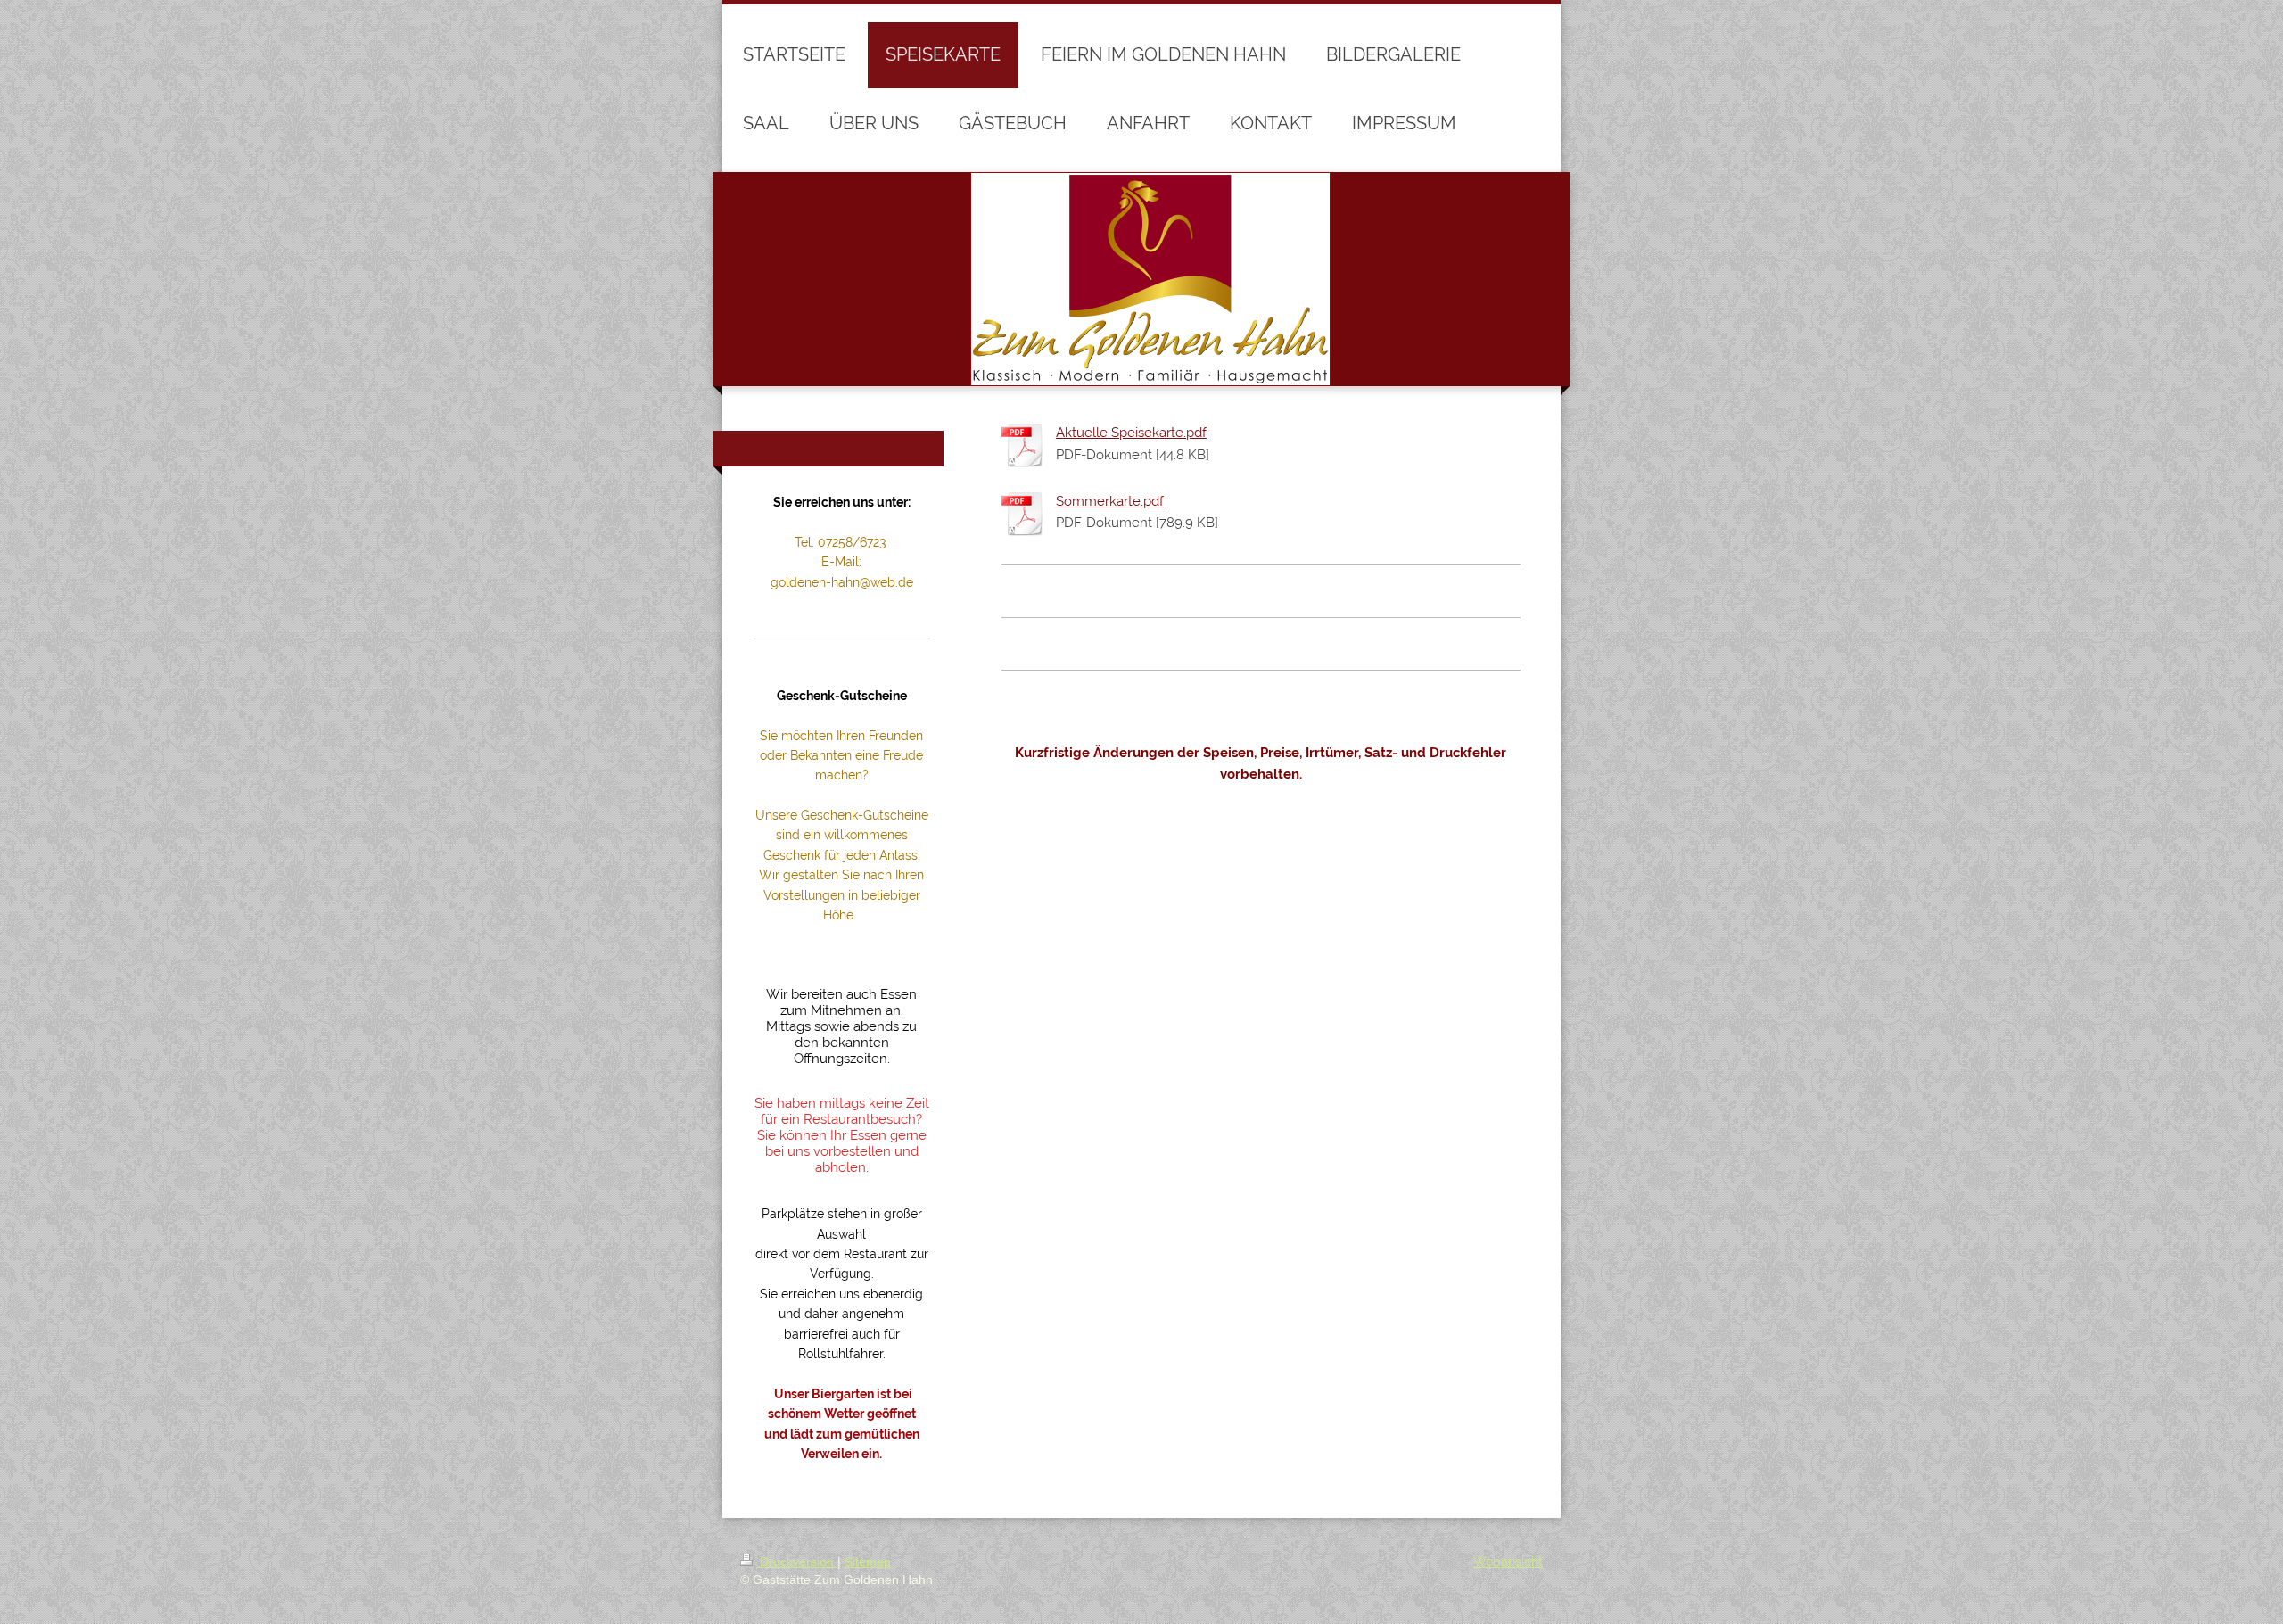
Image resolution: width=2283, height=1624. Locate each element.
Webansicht (1508, 1562)
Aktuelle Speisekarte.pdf (1131, 433)
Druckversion (797, 1562)
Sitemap (868, 1562)
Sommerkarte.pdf (1110, 501)
